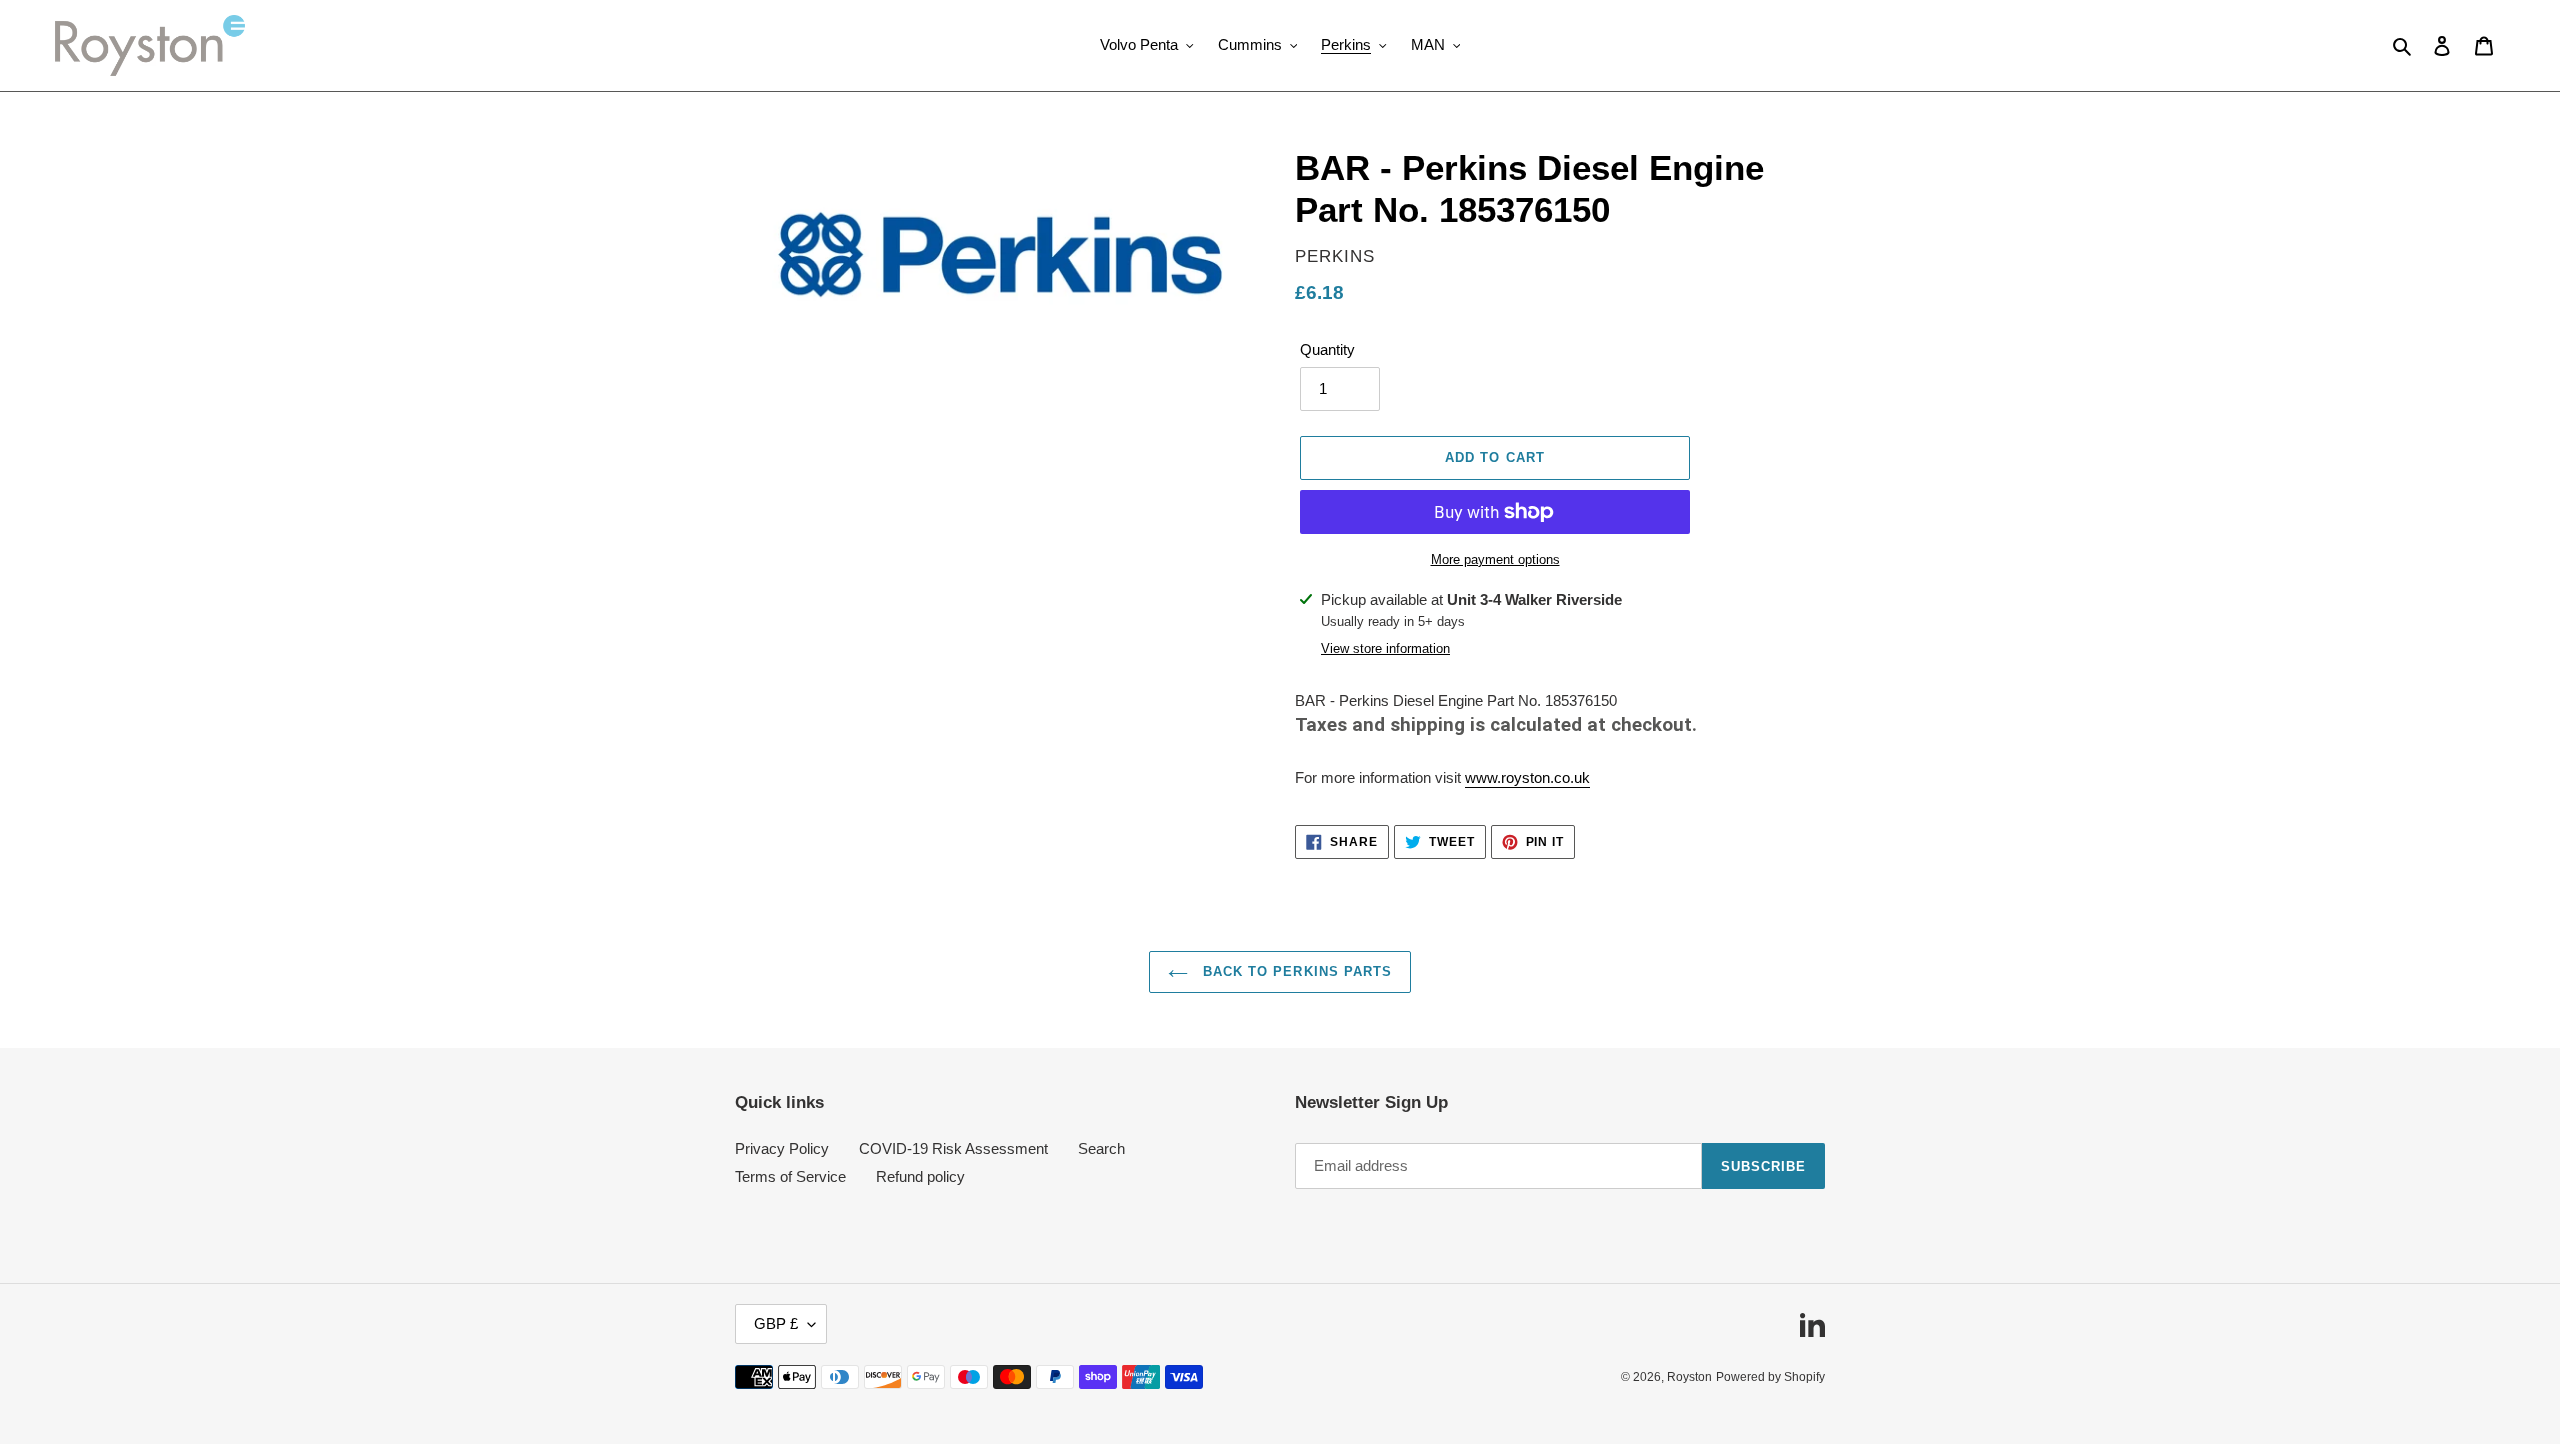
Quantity (1327, 349)
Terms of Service (790, 1176)
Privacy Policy (782, 1148)
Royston (1689, 1377)
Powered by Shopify (1770, 1377)
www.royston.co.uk (1527, 777)
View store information (1385, 648)
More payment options (1495, 559)
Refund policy (920, 1176)
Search (1101, 1148)
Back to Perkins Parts (1295, 971)
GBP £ (776, 1323)
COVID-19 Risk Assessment (953, 1148)
